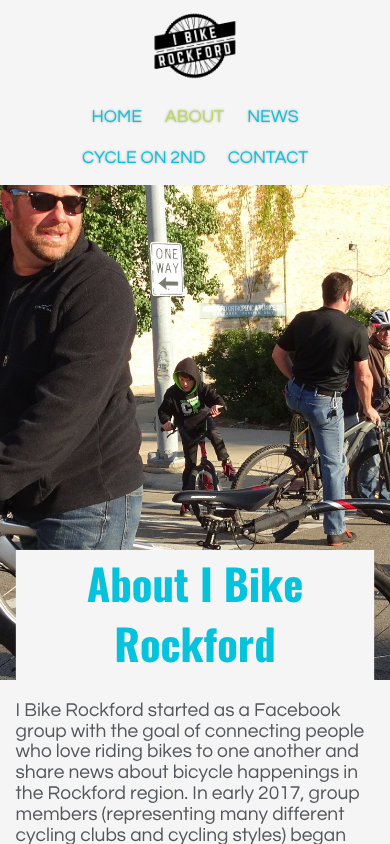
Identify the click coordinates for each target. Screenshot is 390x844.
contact (268, 157)
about (194, 116)
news (272, 116)
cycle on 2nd (143, 157)
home (117, 116)
